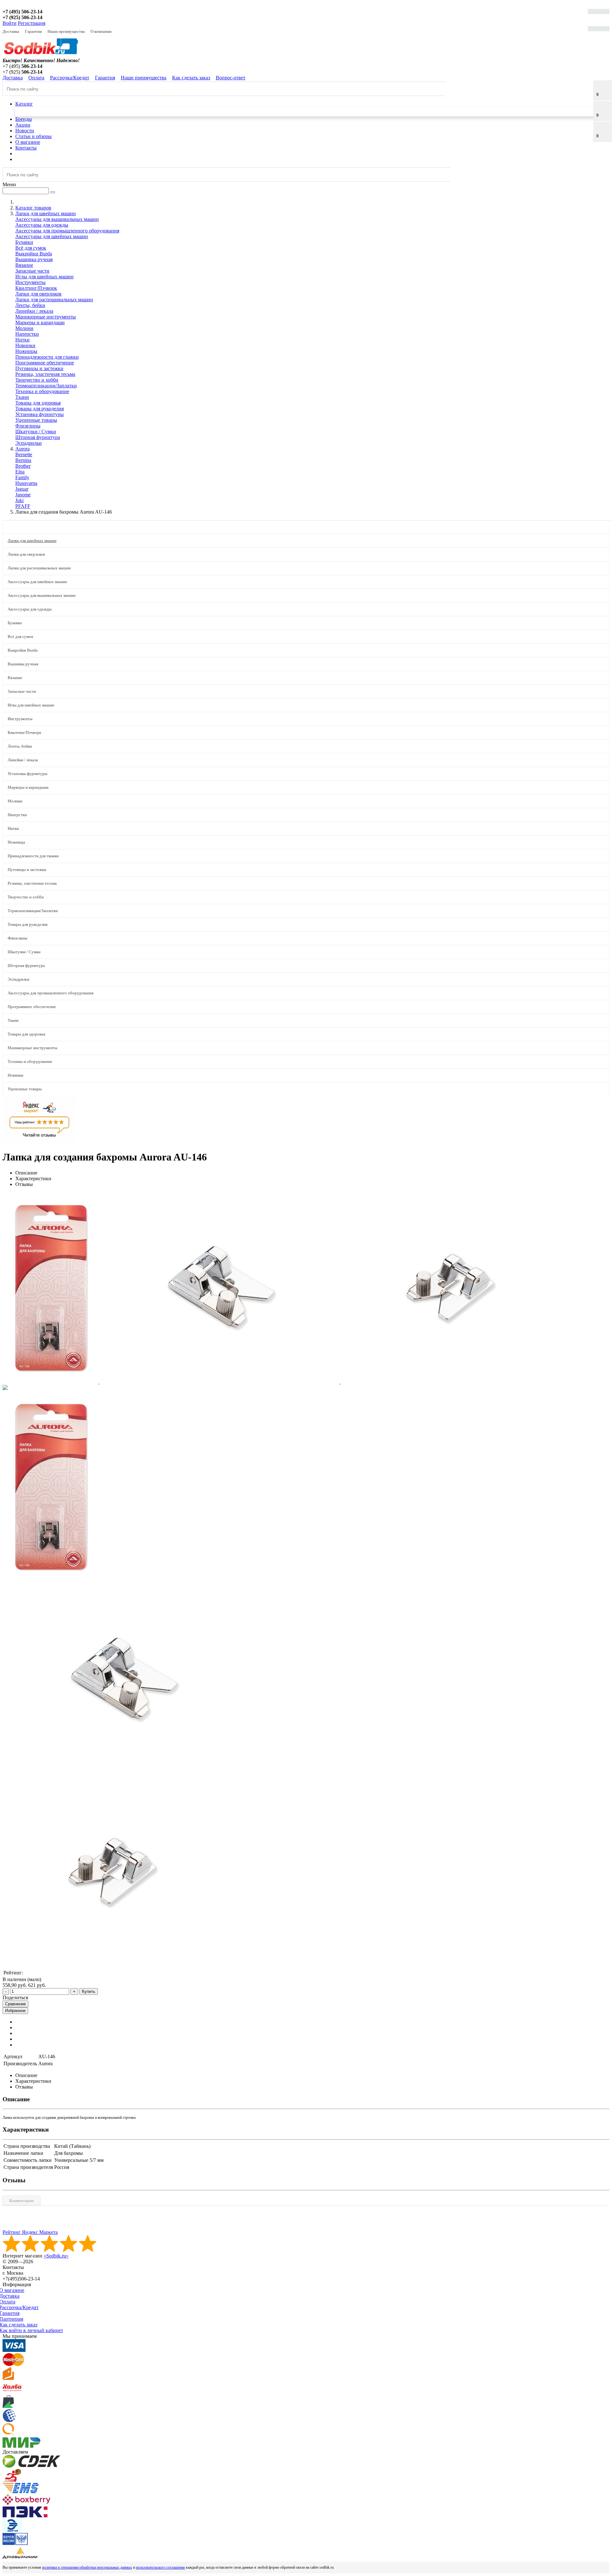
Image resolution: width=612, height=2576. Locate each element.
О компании (101, 31)
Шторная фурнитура (38, 437)
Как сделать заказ (191, 78)
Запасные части (32, 271)
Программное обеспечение (45, 363)
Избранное (15, 2011)
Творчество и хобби (37, 380)
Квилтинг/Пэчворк (36, 288)
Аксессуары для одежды (42, 225)
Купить (89, 1991)
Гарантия (33, 31)
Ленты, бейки (30, 305)
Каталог (24, 104)
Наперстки (27, 334)
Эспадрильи (29, 443)
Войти (10, 23)
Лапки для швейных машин (32, 541)
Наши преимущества (66, 31)
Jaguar (22, 489)
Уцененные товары (36, 420)
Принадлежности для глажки (47, 357)
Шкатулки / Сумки (36, 432)
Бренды (24, 119)
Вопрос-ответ (231, 78)
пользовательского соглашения (160, 2567)
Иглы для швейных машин (44, 277)
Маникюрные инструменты (46, 317)
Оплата (36, 78)
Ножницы (26, 351)
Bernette (24, 454)
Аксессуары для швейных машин (52, 236)
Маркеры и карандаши (40, 322)
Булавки (24, 242)
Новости (25, 131)
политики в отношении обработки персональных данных (87, 2567)
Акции (23, 125)
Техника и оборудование (42, 391)
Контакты (26, 148)
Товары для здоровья (38, 403)
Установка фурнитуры (40, 414)
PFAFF (23, 506)
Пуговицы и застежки (39, 368)
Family (22, 477)
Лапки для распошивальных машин (54, 300)
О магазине (28, 142)
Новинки (25, 345)
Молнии (24, 328)
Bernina (23, 460)
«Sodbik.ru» (56, 2256)
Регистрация (32, 23)
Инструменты (30, 282)
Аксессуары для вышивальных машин (57, 219)
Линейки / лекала (34, 311)
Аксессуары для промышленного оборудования (67, 231)
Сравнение (15, 2004)
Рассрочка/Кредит (70, 78)
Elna (20, 472)
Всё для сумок (31, 248)
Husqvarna (26, 483)
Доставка (11, 31)
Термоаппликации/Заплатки (46, 386)
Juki (19, 500)
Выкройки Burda (34, 254)
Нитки (22, 340)
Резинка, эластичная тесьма (45, 374)
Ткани (22, 397)
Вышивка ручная (34, 259)
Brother (23, 466)
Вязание (24, 265)
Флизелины (28, 426)
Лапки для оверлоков (38, 294)
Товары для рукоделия (40, 409)
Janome (23, 495)
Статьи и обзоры (33, 136)
